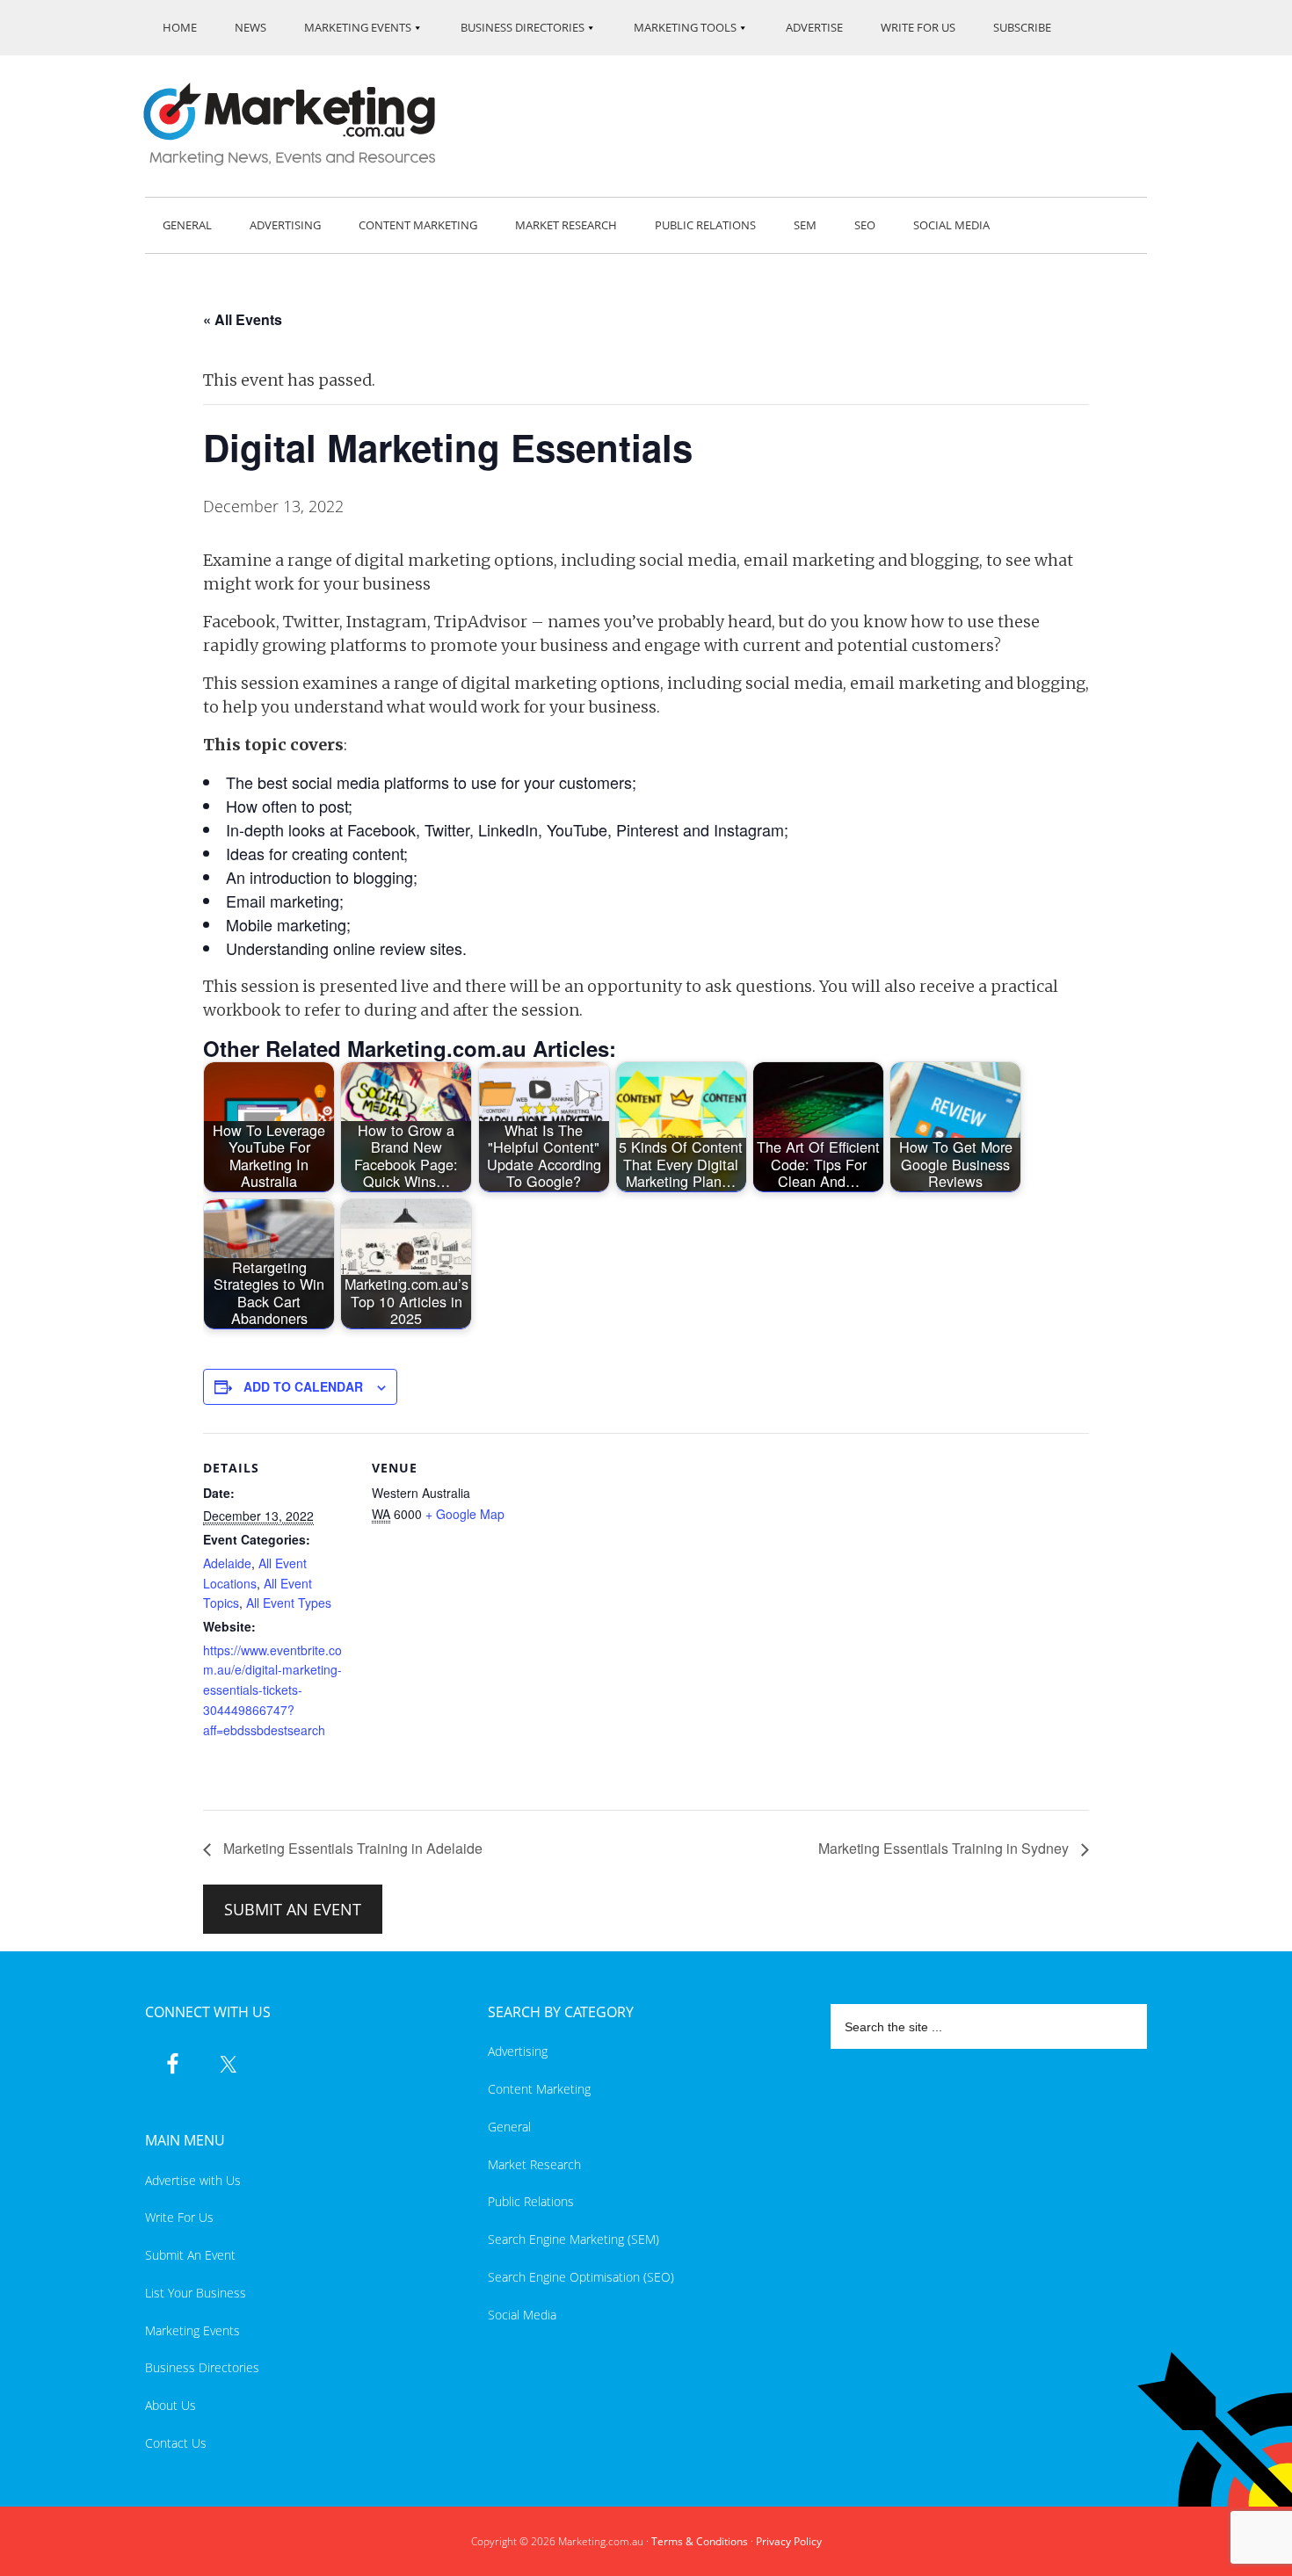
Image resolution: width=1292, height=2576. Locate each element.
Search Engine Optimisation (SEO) (581, 2277)
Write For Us (179, 2217)
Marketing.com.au (301, 124)
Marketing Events (192, 2330)
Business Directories (202, 2367)
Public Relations (531, 2201)
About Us (171, 2405)
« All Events (243, 319)
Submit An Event (190, 2255)
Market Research (534, 2164)
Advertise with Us (193, 2180)
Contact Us (176, 2443)
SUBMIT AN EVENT (293, 1909)
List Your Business (196, 2293)
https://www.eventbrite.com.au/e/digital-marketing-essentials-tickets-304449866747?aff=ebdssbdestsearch (272, 1690)
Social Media (522, 2315)
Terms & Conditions (700, 2541)
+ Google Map (465, 1514)
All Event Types (289, 1603)
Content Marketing (539, 2089)
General (509, 2127)
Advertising (518, 2051)
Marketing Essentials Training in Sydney (945, 1848)
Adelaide (227, 1563)
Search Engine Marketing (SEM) (573, 2239)
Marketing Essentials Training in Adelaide (351, 1848)
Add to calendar (303, 1386)
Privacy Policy (789, 2541)
